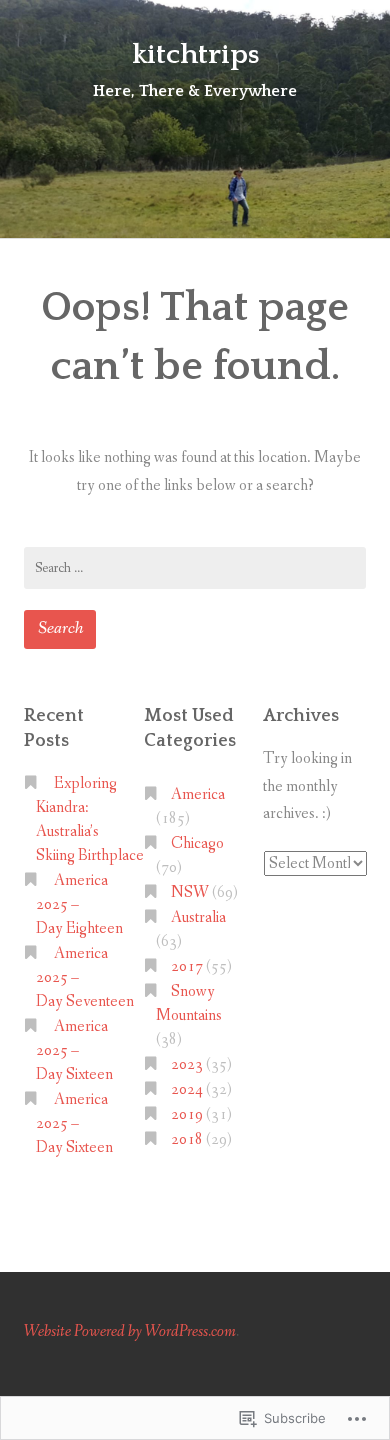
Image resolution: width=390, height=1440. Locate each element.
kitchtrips (195, 54)
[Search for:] (195, 568)
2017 (187, 966)
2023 (187, 1064)
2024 (187, 1089)
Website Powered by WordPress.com (130, 1331)
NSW (190, 892)
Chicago (197, 843)
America (198, 794)
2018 (187, 1139)
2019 (187, 1114)
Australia (198, 917)
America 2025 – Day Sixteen (74, 1050)
